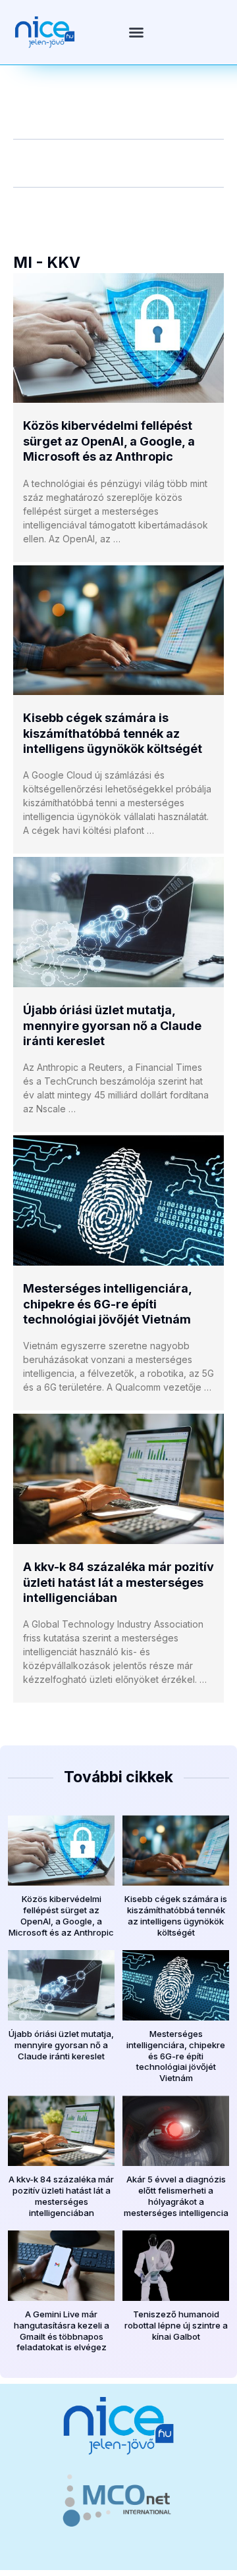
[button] (136, 32)
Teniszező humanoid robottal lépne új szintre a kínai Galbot (176, 2325)
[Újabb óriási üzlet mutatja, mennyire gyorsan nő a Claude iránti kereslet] (118, 922)
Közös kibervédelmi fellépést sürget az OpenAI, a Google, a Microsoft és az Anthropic (109, 441)
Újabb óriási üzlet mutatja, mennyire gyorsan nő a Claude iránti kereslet (112, 1025)
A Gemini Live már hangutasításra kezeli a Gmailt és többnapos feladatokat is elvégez (62, 2331)
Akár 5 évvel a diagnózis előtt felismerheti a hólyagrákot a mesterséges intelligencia (176, 2196)
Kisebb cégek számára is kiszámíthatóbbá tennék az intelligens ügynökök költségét (113, 733)
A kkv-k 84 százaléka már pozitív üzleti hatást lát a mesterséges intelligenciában (118, 1582)
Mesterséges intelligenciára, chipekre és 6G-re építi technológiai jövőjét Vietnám (107, 1304)
